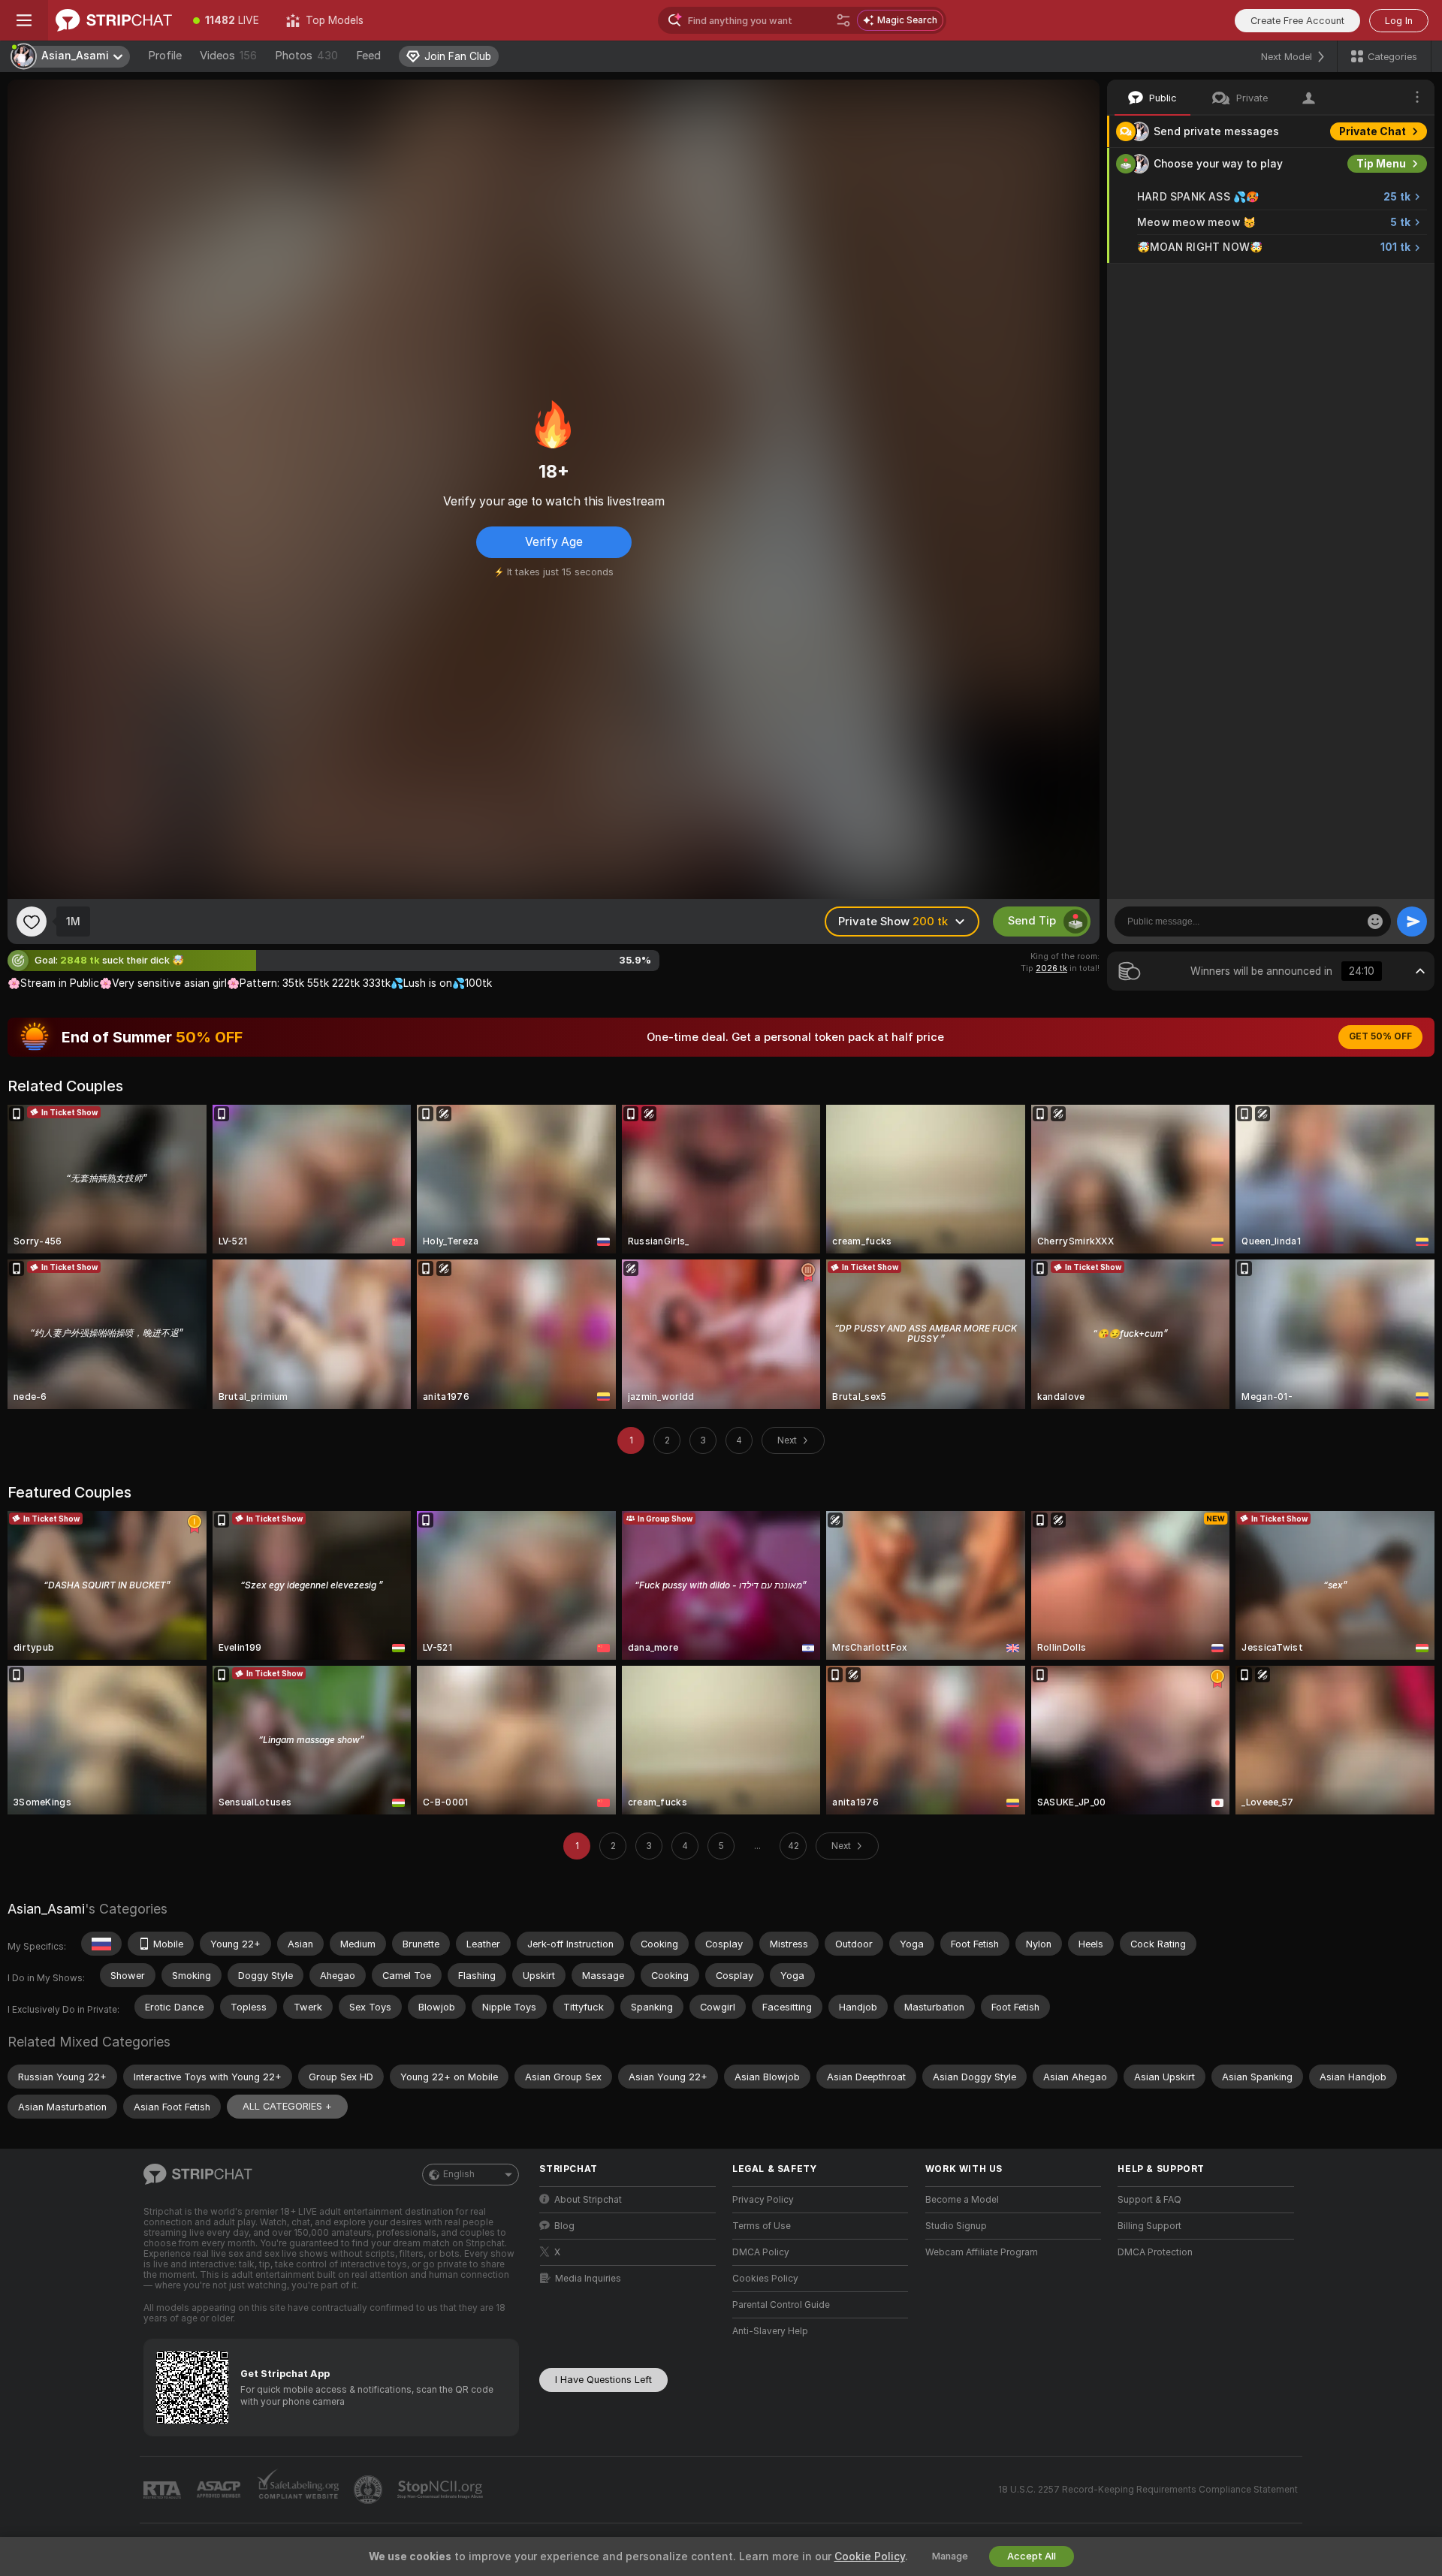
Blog (564, 2226)
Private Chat (1373, 131)
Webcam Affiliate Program (982, 2252)
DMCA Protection (1155, 2252)
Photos (306, 56)
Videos (228, 56)
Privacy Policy (763, 2200)
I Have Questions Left (603, 2380)
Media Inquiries (588, 2279)
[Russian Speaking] (101, 1944)
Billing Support (1149, 2226)
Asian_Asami (46, 1909)
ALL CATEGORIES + (287, 2106)
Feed (368, 56)
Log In (1399, 21)
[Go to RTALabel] (164, 2490)
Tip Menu (1381, 164)
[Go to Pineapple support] (370, 2490)
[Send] (1412, 922)
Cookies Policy (765, 2279)
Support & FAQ (1149, 2200)
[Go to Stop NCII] (442, 2490)
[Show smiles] (1375, 922)
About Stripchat (588, 2200)
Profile (165, 56)
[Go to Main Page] (114, 20)
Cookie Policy (870, 2556)
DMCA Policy (761, 2252)
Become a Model (962, 2200)
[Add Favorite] (32, 922)
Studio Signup (956, 2226)
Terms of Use (762, 2226)
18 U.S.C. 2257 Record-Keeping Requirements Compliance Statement (1148, 2490)
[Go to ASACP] (220, 2490)
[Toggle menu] (24, 20)
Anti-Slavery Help (770, 2331)
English (459, 2174)
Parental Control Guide (781, 2305)
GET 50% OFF (1380, 1036)
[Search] (843, 20)
